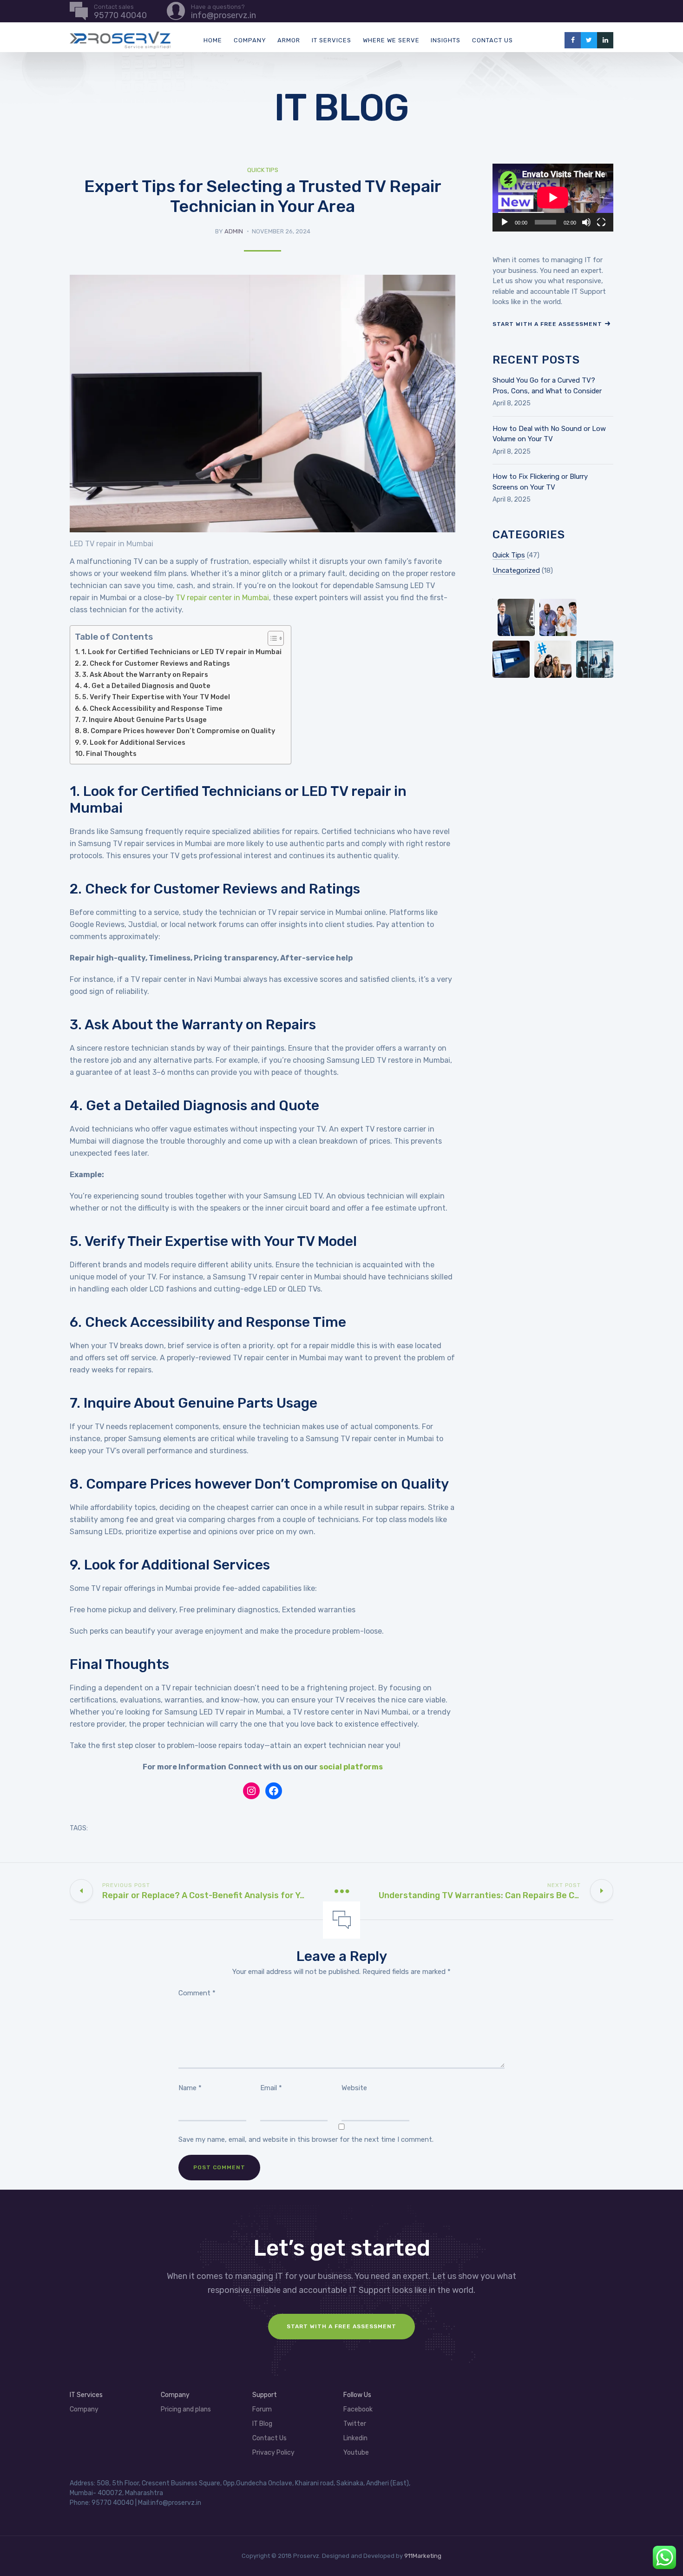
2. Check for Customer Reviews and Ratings (156, 663)
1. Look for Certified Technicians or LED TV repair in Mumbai (181, 652)
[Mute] (586, 222)
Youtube (356, 2453)
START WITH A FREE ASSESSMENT (547, 324)
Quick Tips (263, 170)
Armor (289, 40)
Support (265, 2395)
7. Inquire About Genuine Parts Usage (144, 720)
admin (234, 231)
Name (190, 2088)
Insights (446, 40)
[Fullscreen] (601, 222)
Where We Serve (391, 40)
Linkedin (355, 2438)
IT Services (332, 40)
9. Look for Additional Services (134, 742)
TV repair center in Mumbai (222, 598)
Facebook (358, 2409)
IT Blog (262, 2424)
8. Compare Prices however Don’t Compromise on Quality (179, 731)
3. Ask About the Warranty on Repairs (145, 675)
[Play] (505, 222)
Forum (262, 2409)
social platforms (351, 1767)
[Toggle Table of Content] (271, 638)
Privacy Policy (273, 2453)
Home (213, 40)
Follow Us (357, 2395)
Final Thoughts (111, 754)
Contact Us (493, 40)
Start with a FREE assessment (341, 2326)
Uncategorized (516, 570)
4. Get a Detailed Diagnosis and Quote (147, 686)
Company (250, 40)
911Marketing (423, 2556)
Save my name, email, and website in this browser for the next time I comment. (306, 2139)
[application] (553, 198)
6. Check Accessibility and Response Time (152, 709)
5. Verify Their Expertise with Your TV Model (156, 697)
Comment (197, 1993)
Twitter (355, 2424)
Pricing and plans (186, 2409)
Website (354, 2088)
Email (271, 2088)
